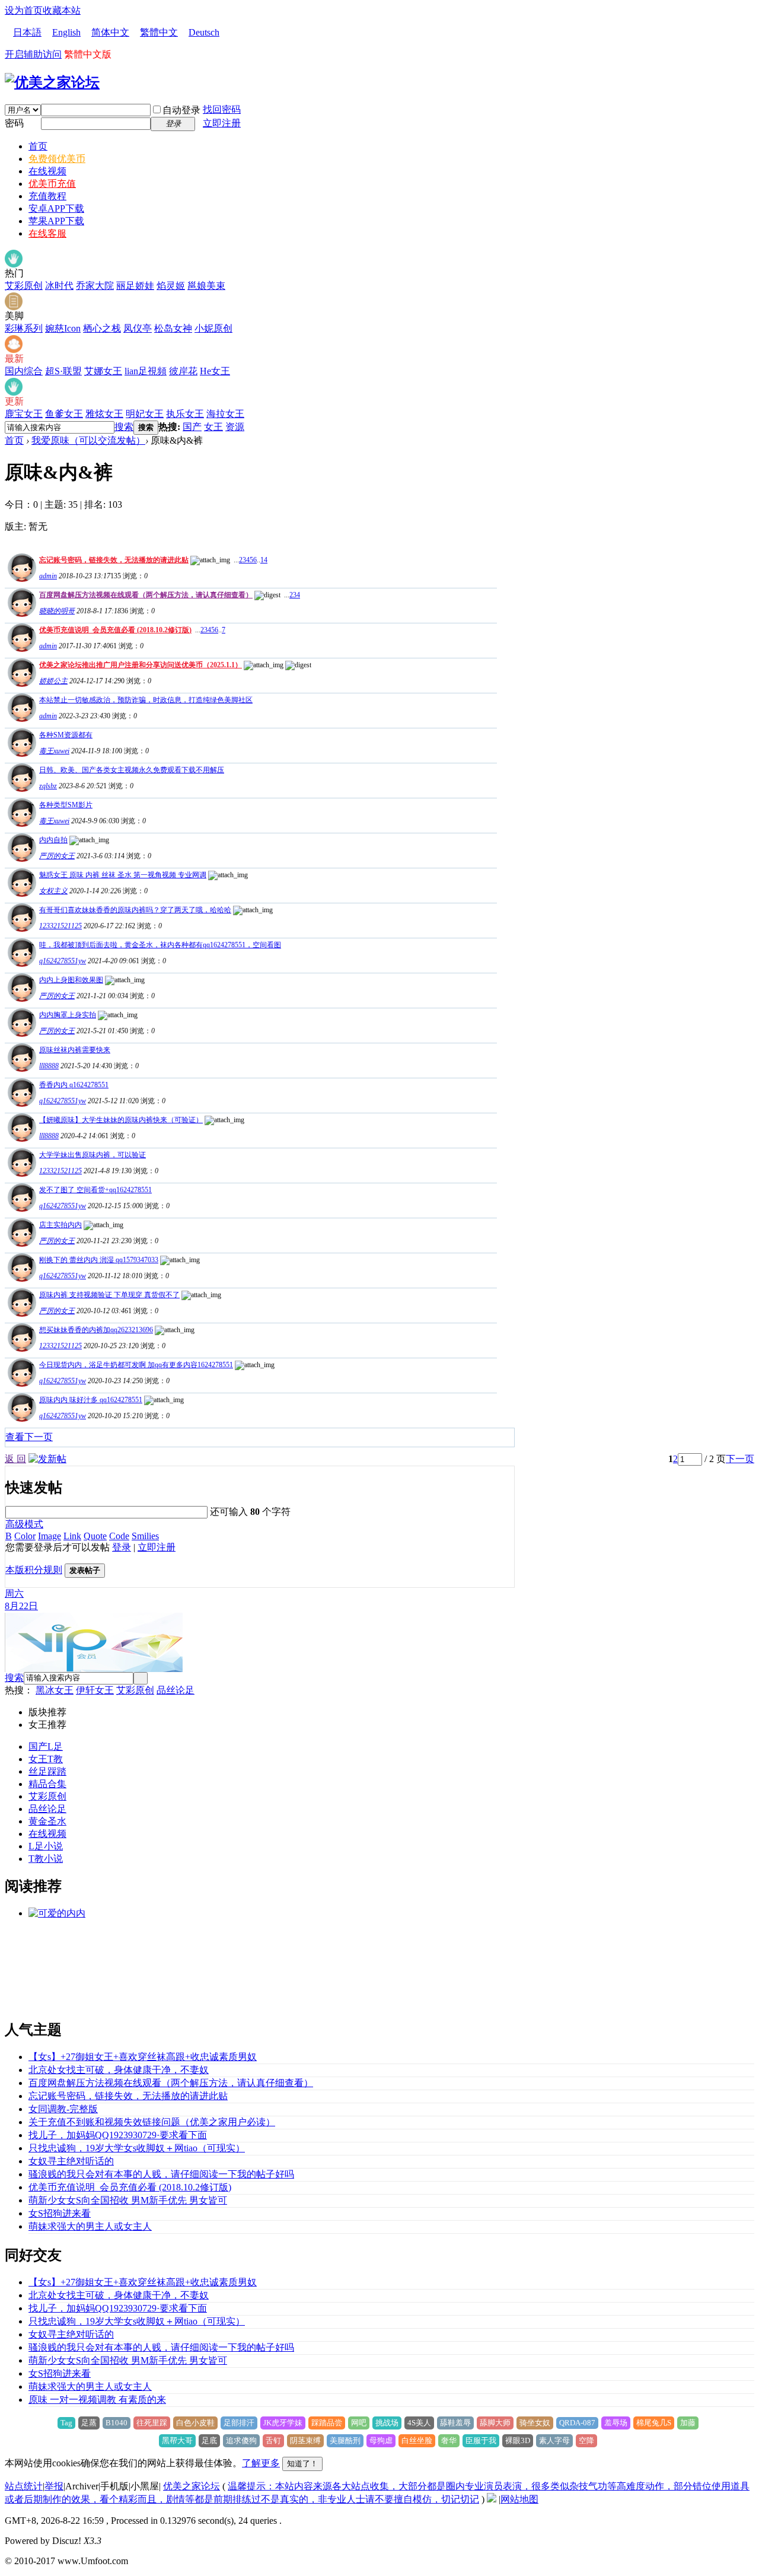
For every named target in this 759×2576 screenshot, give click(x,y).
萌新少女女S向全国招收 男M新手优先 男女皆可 (128, 2200)
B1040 (117, 2423)
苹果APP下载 (56, 221)
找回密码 (222, 109)
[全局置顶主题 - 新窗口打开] (20, 579)
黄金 (38, 1821)
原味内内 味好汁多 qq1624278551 (91, 1400)
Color (25, 1536)
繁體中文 (159, 32)
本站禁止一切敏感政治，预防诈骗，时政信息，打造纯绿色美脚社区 (146, 700)
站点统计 (24, 2486)
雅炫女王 (104, 414)
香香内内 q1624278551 (74, 1085)
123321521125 (60, 926)
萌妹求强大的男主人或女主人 (90, 2226)
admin (48, 576)
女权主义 (53, 891)
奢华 (449, 2440)
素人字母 (554, 2440)
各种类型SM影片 (66, 805)
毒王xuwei (54, 751)
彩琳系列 (24, 328)
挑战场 (387, 2423)
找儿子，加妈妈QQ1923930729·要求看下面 (118, 2135)
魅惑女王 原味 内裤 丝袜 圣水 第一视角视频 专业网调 (123, 875)
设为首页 (24, 10)
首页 (38, 146)
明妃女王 (145, 414)
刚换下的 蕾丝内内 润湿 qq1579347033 (99, 1260)
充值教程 (47, 196)
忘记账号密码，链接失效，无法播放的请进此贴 (114, 560)
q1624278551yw (63, 961)
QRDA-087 (577, 2423)
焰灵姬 (171, 286)
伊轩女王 (95, 1690)
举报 (54, 2486)
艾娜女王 (103, 371)
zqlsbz (48, 786)
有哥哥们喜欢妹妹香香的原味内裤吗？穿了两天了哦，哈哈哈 (135, 910)
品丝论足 (176, 1690)
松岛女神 (173, 328)
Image (50, 1536)
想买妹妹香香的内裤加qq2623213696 (96, 1330)
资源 (235, 427)
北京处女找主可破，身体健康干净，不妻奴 (119, 2070)
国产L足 (46, 1746)
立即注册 (222, 123)
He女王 (215, 371)
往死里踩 (152, 2423)
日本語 (27, 32)
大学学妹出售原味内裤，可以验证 (93, 1155)
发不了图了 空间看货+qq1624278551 (95, 1190)
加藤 (688, 2423)
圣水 (57, 1821)
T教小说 (46, 1859)
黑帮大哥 (177, 2440)
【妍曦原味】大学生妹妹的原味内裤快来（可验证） (121, 1120)
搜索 (124, 427)
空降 (586, 2440)
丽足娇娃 (135, 286)
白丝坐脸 (417, 2440)
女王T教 (46, 1759)
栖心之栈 (102, 328)
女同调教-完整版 (63, 2109)
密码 (14, 123)
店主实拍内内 (60, 1225)
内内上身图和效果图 (71, 980)
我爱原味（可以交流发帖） (88, 440)
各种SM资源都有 (66, 735)
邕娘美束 (206, 286)
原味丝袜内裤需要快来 (75, 1050)
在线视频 (47, 171)
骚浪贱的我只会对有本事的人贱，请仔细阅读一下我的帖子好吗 (161, 2174)
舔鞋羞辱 (455, 2423)
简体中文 (110, 32)
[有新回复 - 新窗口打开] (20, 754)
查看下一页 (29, 1437)
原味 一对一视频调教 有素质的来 (97, 2400)
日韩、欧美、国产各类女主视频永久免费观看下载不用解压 (132, 770)
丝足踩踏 (47, 1771)
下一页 (740, 1459)
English (66, 32)
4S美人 (419, 2423)
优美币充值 (52, 184)
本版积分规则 (34, 1570)
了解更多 (261, 2463)
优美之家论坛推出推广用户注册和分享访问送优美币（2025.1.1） (141, 665)
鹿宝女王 (24, 414)
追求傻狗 (241, 2440)
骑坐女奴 (535, 2423)
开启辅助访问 (33, 54)
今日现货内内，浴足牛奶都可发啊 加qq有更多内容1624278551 (136, 1365)
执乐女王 (185, 414)
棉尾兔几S (654, 2423)
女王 (213, 427)
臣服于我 (481, 2440)
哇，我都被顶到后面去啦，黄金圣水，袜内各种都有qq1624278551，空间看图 (160, 945)
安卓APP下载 (56, 208)
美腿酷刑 (345, 2440)
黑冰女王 (55, 1690)
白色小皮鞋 (195, 2423)
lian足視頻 (146, 371)
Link (72, 1536)
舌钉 (273, 2440)
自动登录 (181, 110)
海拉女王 (225, 414)
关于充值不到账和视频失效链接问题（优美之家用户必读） (152, 2122)
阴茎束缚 (305, 2440)
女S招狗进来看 (60, 2213)
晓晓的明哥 (57, 611)
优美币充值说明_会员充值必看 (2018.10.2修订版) (115, 630)
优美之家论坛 (192, 2486)
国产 (192, 427)
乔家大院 (95, 286)
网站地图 (519, 2499)
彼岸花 (183, 371)
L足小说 (46, 1846)
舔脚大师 (495, 2423)
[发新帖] (47, 1459)
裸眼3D (518, 2440)
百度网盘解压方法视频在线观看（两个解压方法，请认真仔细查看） (146, 595)
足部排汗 (239, 2423)
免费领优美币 (57, 159)
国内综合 (24, 371)
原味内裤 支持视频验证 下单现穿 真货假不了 (109, 1295)
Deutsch (204, 32)
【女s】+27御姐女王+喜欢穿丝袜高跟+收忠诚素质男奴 (143, 2057)
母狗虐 (381, 2440)
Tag (66, 2423)
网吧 (359, 2423)
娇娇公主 (53, 681)
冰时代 (59, 286)
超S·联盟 (63, 371)
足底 (209, 2440)
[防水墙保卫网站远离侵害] (492, 2499)
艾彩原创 (24, 286)
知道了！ (302, 2464)
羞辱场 (616, 2423)
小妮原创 (213, 328)
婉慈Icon (63, 328)
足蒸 (89, 2423)
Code (119, 1536)
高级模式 (24, 1524)
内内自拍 (53, 840)
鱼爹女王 (64, 414)
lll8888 (49, 1066)
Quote (95, 1536)
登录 (122, 1547)
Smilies (145, 1536)
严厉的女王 (57, 856)
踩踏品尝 (327, 2423)
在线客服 (47, 233)
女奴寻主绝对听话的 (71, 2161)
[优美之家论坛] (52, 82)
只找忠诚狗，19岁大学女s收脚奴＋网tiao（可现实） (137, 2148)
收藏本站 (62, 10)
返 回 (15, 1459)
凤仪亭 (138, 328)
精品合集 (47, 1784)
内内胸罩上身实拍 (68, 1015)
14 (264, 560)
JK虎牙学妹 (283, 2423)
